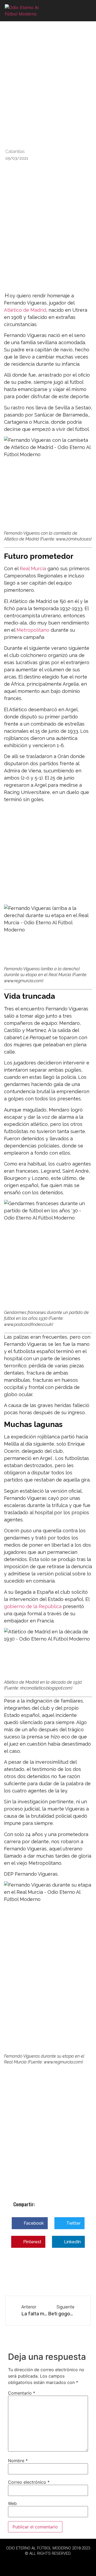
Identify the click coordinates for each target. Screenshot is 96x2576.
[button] (86, 11)
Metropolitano (33, 630)
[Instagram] (63, 2563)
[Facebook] (33, 2563)
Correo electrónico (29, 2482)
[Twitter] (48, 2563)
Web (12, 2503)
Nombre (18, 2461)
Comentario (22, 2393)
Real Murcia (33, 569)
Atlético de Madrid (25, 310)
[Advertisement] (48, 242)
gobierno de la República (33, 1606)
